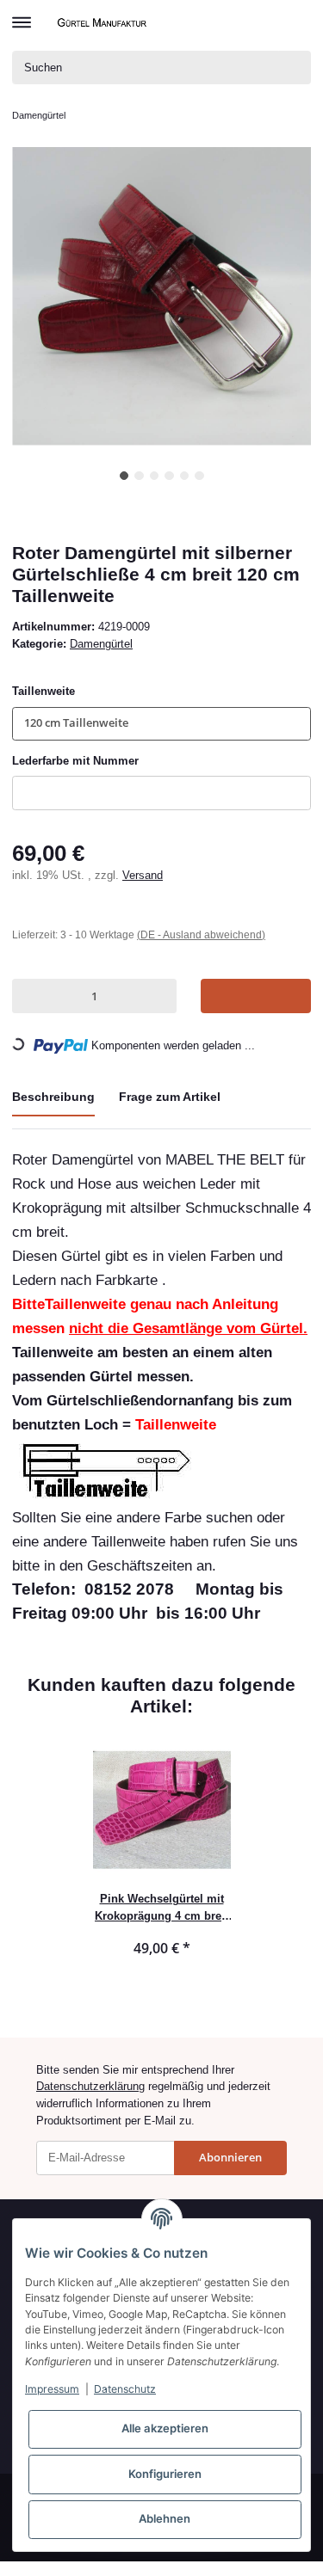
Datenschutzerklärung (90, 2086)
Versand (143, 875)
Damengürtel (101, 644)
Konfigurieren (165, 2474)
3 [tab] (155, 476)
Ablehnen (165, 2518)
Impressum (52, 2389)
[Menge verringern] (28, 996)
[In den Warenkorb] (256, 996)
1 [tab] (124, 476)
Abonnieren (230, 2157)
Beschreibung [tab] (53, 1097)
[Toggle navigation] (22, 15)
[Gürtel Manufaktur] (104, 22)
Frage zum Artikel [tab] (170, 1097)
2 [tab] (139, 476)
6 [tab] (199, 476)
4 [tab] (169, 476)
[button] (269, 22)
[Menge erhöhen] (160, 996)
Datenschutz (125, 2389)
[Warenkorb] (297, 22)
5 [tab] (185, 476)
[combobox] (161, 724)
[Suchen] (295, 68)
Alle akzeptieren (165, 2428)
